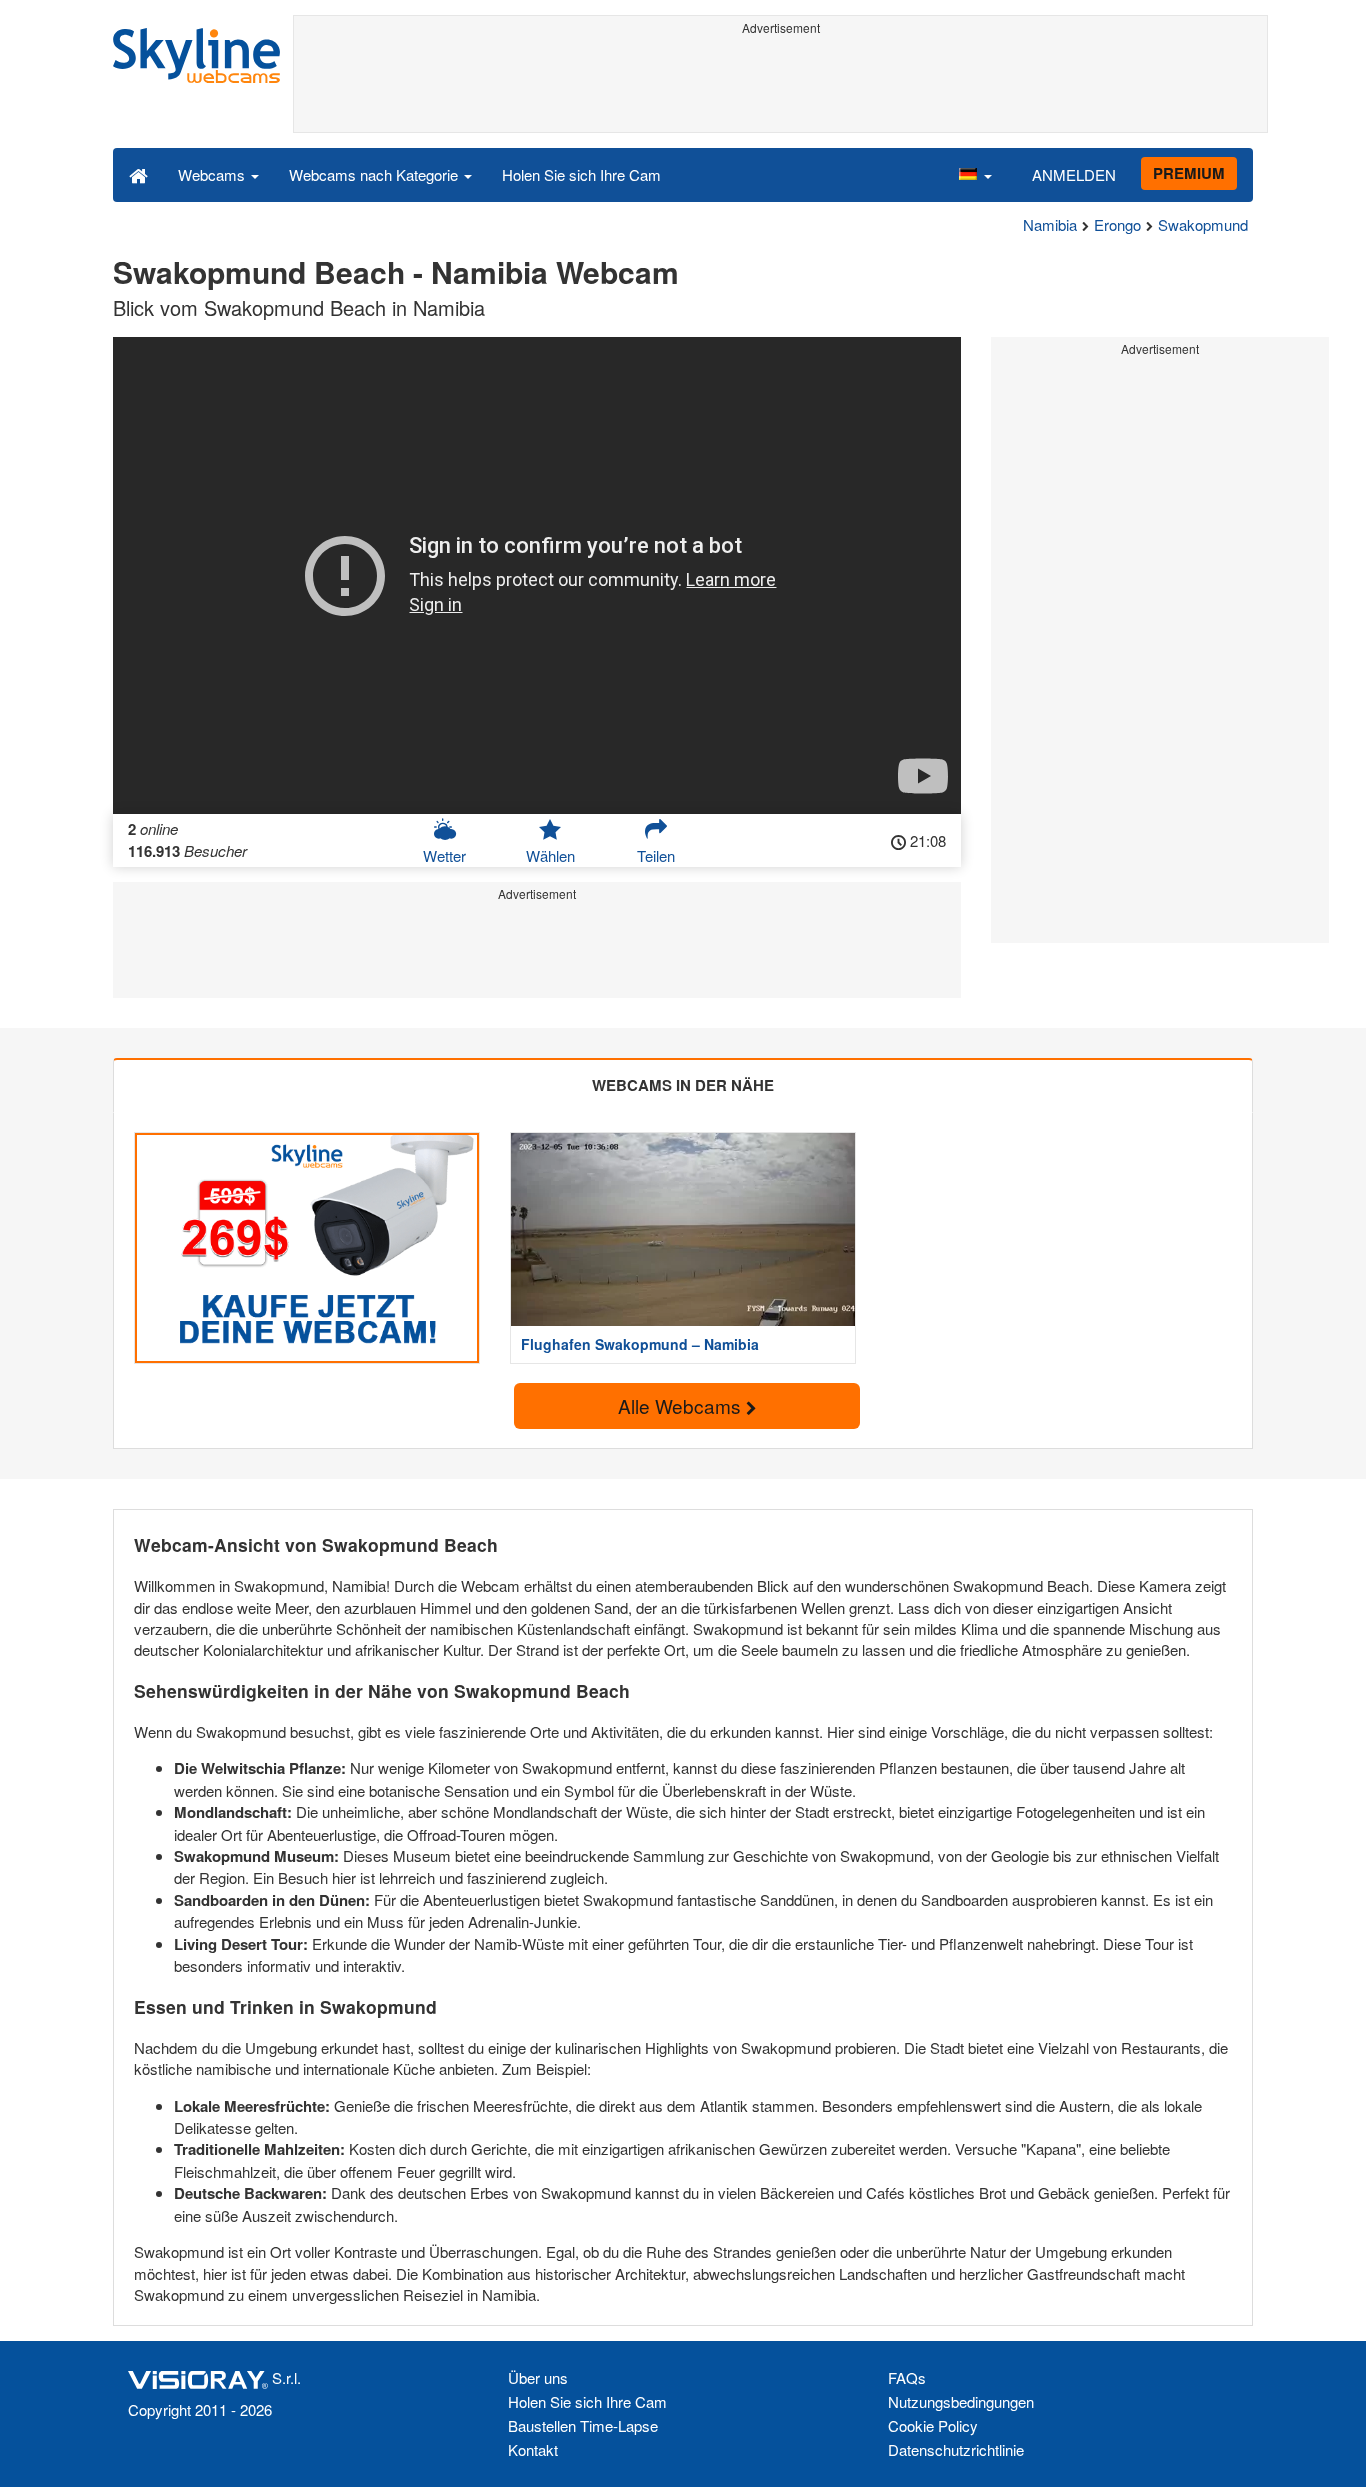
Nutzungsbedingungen (961, 2401)
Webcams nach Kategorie (375, 174)
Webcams (213, 174)
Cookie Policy (933, 2425)
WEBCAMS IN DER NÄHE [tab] (683, 1085)
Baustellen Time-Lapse (583, 2425)
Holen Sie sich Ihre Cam (581, 174)
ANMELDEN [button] (1074, 174)
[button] (975, 174)
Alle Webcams (682, 1405)
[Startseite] (138, 174)
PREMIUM (1189, 173)
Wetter (444, 855)
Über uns (538, 2377)
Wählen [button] (550, 855)
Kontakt (533, 2449)
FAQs (907, 2377)
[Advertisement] (780, 87)
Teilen (656, 855)
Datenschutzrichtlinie (956, 2449)
